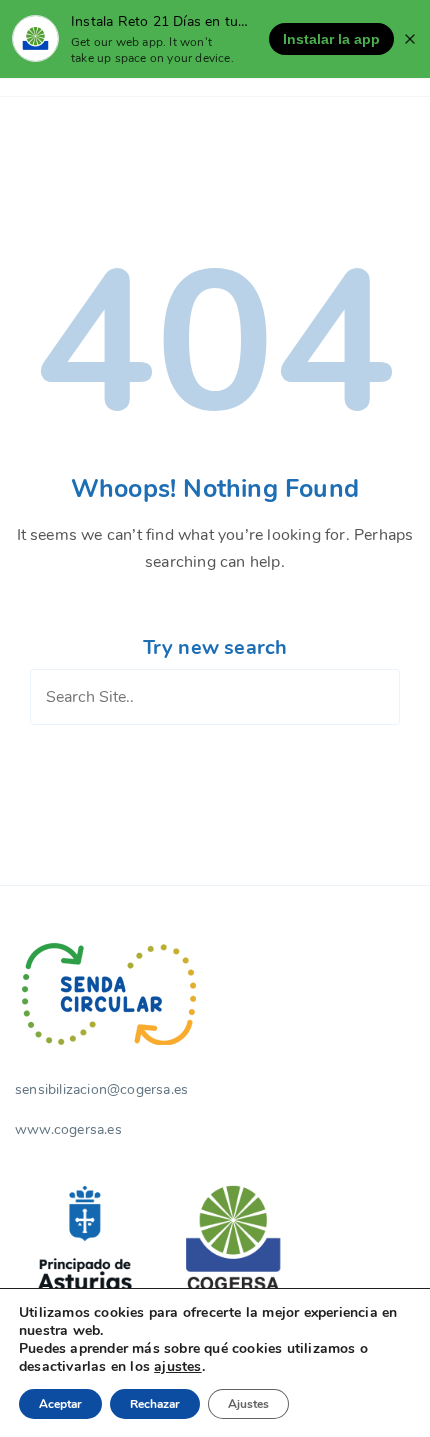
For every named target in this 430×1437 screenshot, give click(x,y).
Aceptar (60, 1404)
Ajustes (248, 1404)
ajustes (177, 1367)
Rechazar (155, 1404)
